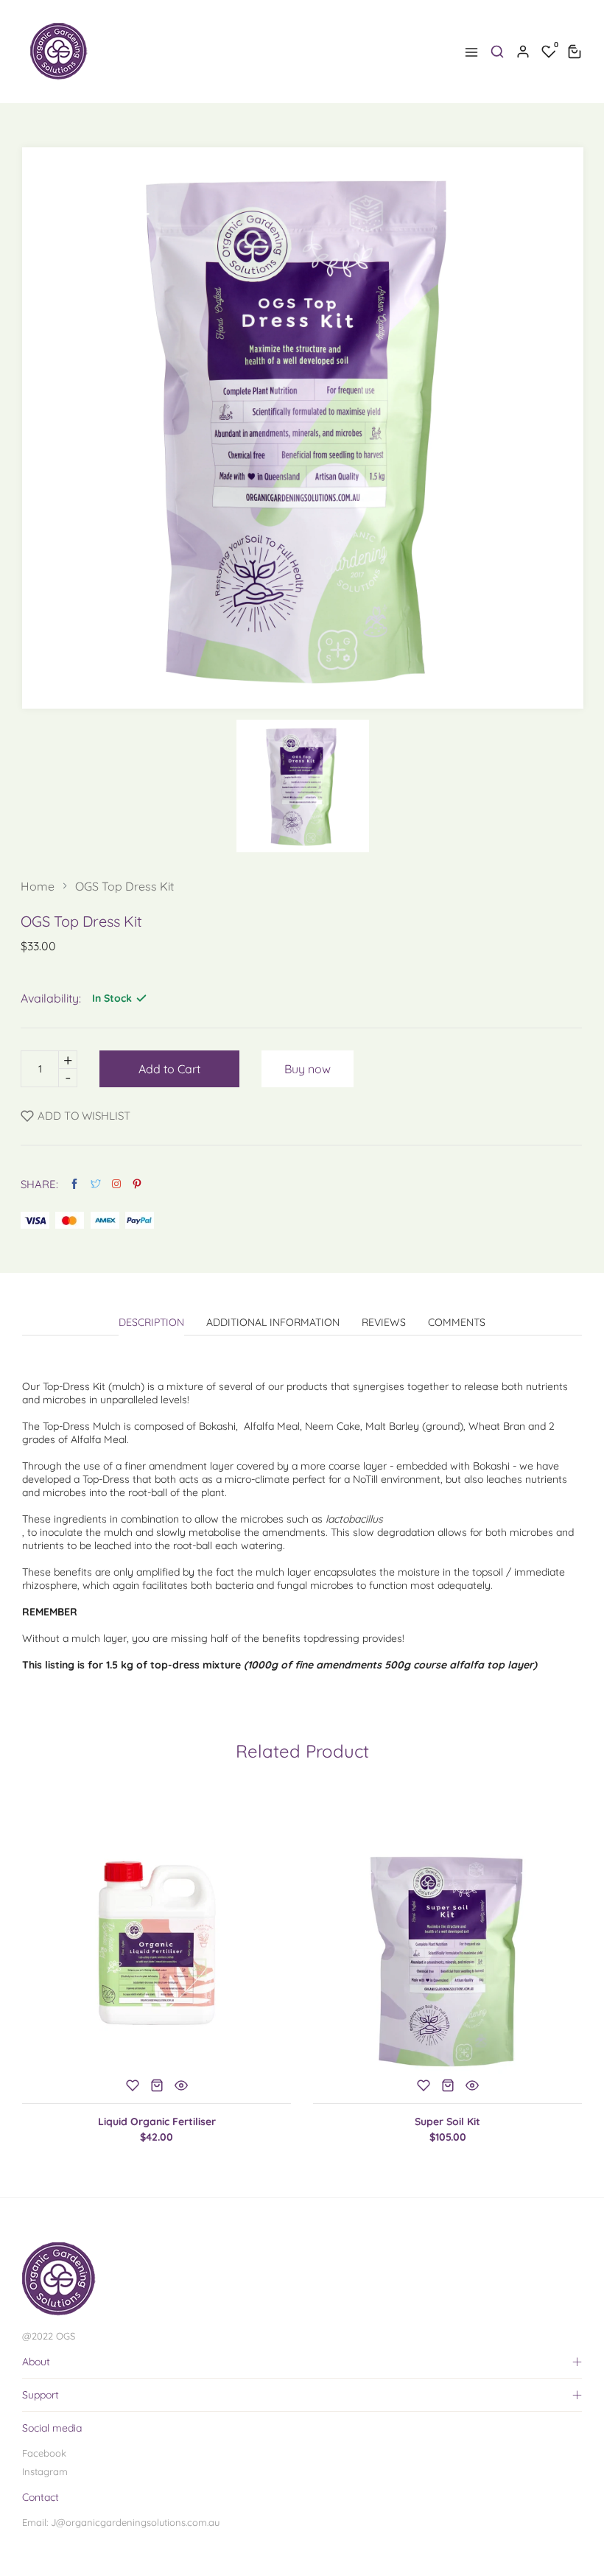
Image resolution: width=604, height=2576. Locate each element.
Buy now (308, 1069)
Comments (457, 1323)
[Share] (116, 1184)
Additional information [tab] (273, 1323)
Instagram (45, 2471)
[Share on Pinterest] (137, 1184)
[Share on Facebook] (74, 1184)
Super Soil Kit (447, 2121)
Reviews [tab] (384, 1323)
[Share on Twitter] (96, 1184)
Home (38, 886)
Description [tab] (151, 1323)
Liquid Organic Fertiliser (157, 2121)
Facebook (44, 2453)
